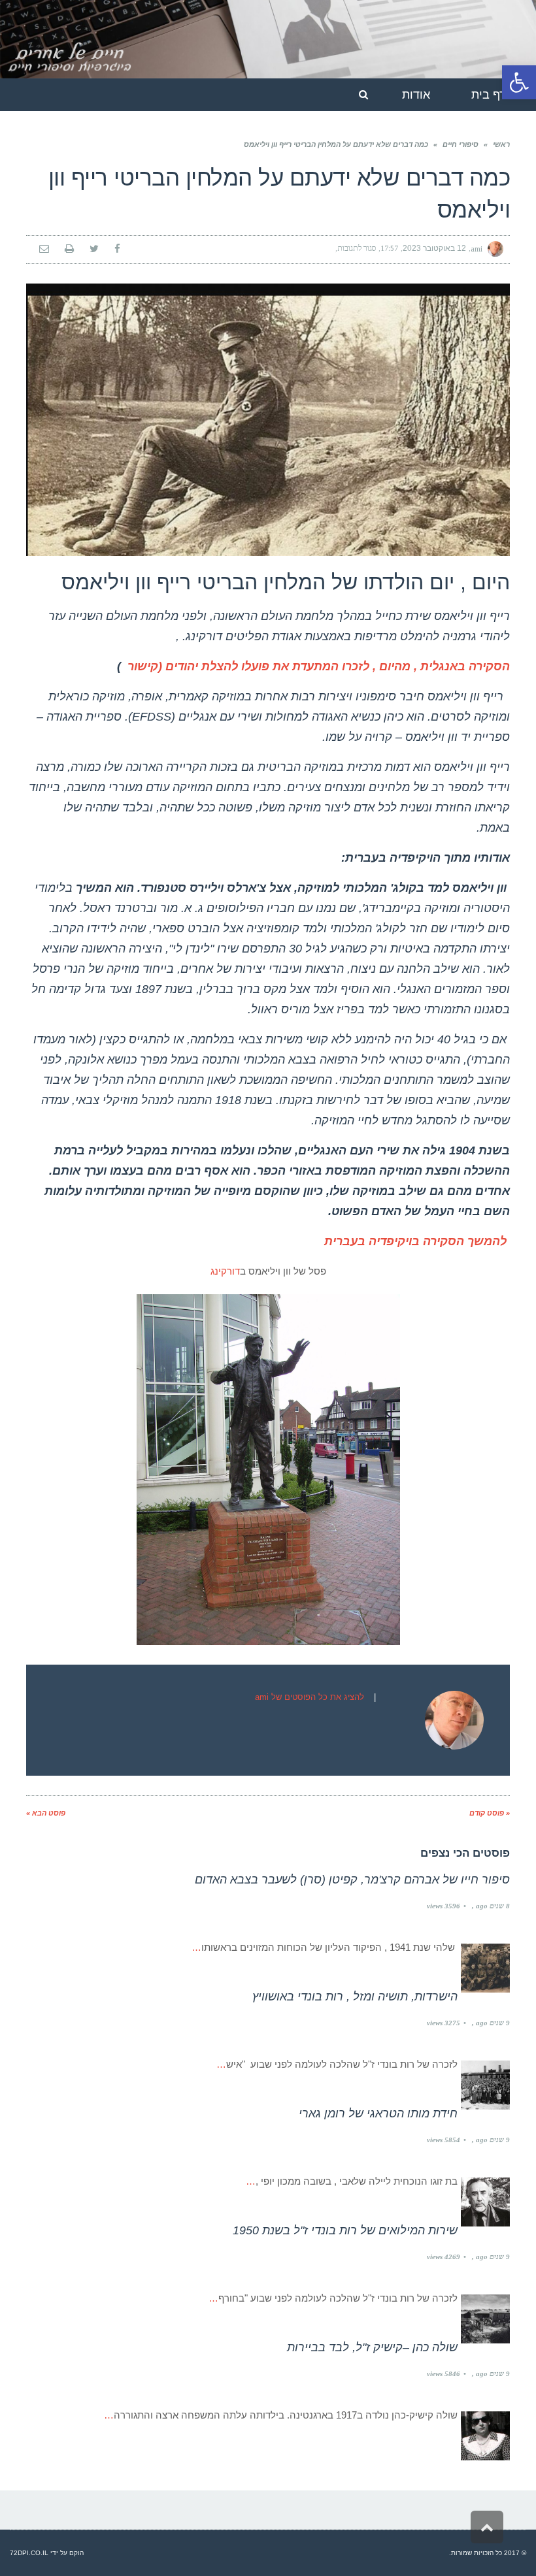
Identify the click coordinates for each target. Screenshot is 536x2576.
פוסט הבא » (46, 1813)
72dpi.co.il (29, 2553)
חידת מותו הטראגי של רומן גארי (378, 2113)
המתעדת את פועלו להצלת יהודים (250, 666)
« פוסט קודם (490, 1813)
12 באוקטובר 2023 (434, 248)
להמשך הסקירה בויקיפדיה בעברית (415, 1241)
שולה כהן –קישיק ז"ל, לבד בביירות (372, 2347)
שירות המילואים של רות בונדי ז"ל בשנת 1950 (345, 2230)
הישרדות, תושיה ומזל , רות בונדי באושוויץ (355, 1997)
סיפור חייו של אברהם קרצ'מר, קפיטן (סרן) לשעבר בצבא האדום (352, 1880)
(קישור (145, 666)
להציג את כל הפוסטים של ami (310, 1697)
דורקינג (225, 1271)
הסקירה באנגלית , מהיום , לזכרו (426, 666)
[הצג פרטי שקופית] (268, 39)
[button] (519, 82)
